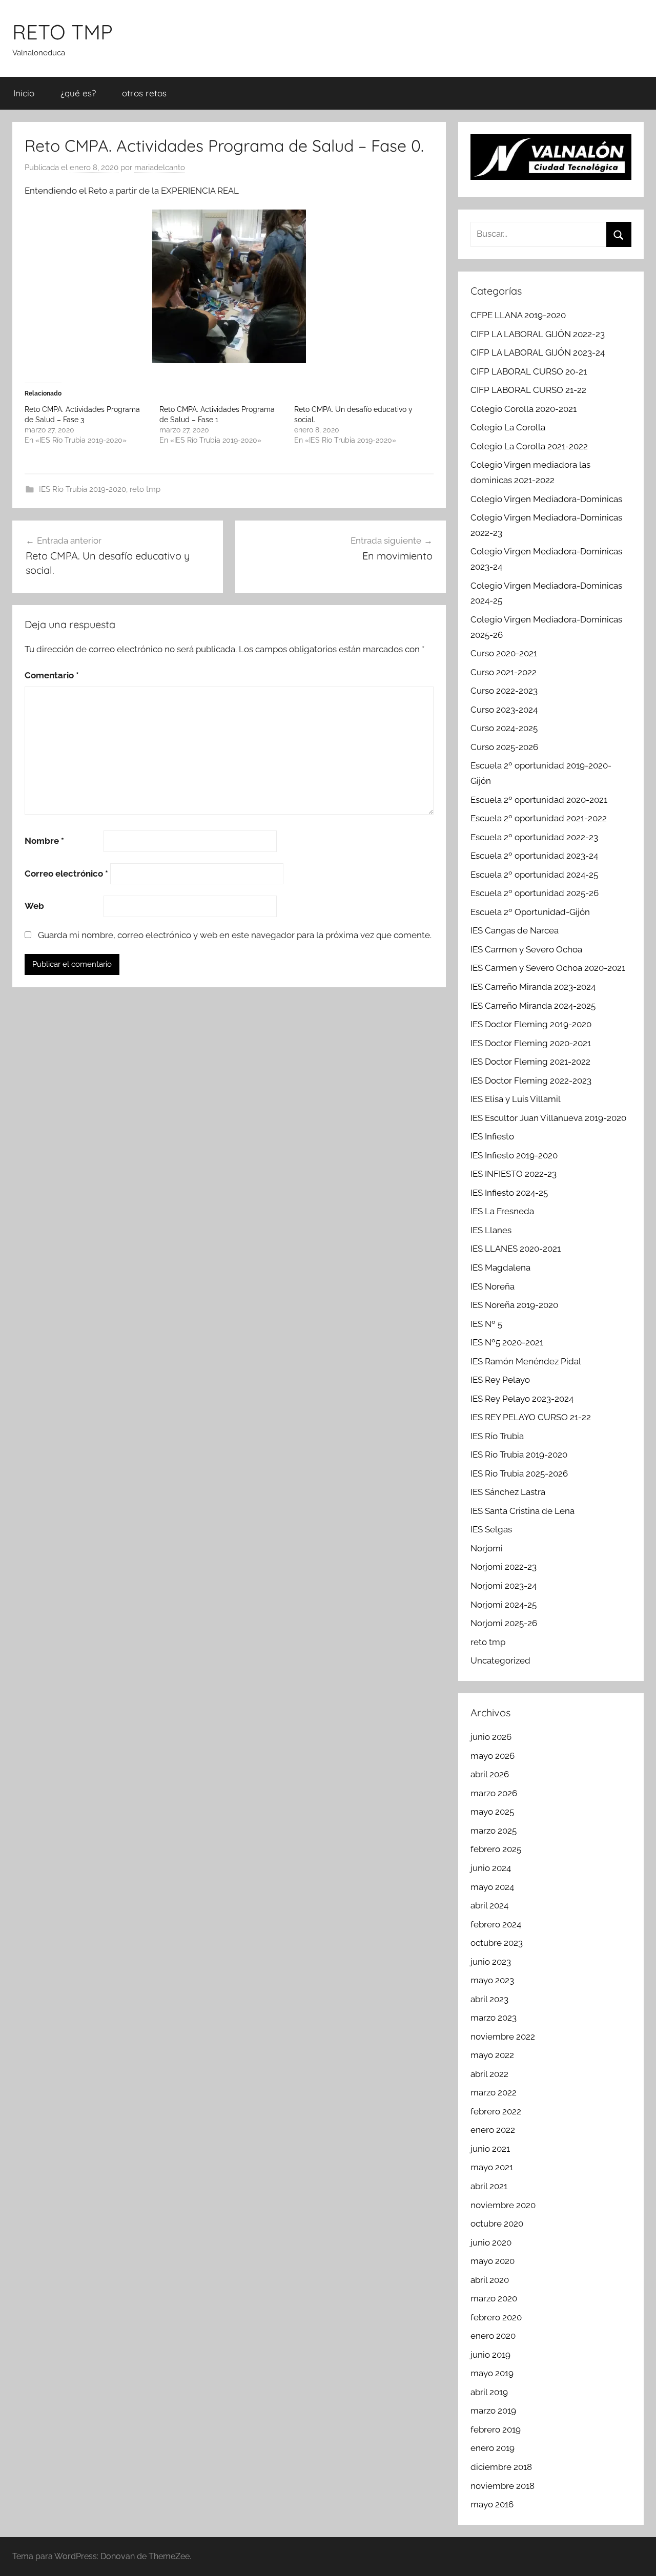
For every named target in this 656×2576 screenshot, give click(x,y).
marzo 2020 (494, 2298)
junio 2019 (490, 2355)
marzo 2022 (494, 2092)
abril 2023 (489, 1999)
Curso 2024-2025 (504, 728)
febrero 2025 (496, 1849)
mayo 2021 (492, 2167)
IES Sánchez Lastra (508, 1492)
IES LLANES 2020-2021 (516, 1249)
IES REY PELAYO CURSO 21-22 (531, 1417)
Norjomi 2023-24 (504, 1586)
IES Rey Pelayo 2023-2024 (522, 1399)
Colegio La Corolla (508, 427)
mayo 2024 (492, 1887)
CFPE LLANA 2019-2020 (518, 315)
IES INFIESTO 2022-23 (514, 1174)
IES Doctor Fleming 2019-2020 (531, 1024)
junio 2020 (491, 2242)
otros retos (144, 93)
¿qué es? (78, 93)
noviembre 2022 (503, 2037)
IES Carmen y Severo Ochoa (526, 949)
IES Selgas (491, 1529)
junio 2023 (491, 1962)
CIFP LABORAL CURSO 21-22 (528, 390)
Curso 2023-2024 (504, 710)
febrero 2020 (496, 2317)
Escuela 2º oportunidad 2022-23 (534, 837)
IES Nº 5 (486, 1324)
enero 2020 (493, 2336)
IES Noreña (493, 1286)
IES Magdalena (500, 1268)
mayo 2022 (492, 2055)
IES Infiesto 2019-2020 (514, 1155)
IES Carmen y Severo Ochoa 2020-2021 (548, 968)
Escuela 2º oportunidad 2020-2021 (539, 800)
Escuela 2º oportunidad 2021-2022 (539, 818)
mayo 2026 (493, 1756)
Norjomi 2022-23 (504, 1567)
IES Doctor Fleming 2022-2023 (531, 1081)
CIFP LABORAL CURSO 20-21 (529, 371)
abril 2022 (489, 2074)
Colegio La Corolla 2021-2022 (529, 446)
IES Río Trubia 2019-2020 (83, 489)
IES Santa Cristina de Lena (522, 1511)
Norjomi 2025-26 (504, 1623)
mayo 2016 (492, 2504)
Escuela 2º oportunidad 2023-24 (534, 856)
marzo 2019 (493, 2411)
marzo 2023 (494, 2018)
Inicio (24, 93)
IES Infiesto (492, 1136)
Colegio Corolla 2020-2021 (524, 409)
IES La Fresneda (502, 1211)
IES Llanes (491, 1230)
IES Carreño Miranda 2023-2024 (533, 987)
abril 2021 (489, 2186)
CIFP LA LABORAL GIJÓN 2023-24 (538, 352)
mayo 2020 (493, 2261)
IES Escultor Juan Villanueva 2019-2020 (548, 1118)
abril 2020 (490, 2280)
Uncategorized (500, 1660)
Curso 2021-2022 (504, 672)
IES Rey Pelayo (500, 1380)
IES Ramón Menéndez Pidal (526, 1361)
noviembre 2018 (503, 2486)
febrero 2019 (496, 2429)
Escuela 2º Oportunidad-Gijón (530, 912)
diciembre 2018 (501, 2467)
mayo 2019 (492, 2373)
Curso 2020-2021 (504, 653)
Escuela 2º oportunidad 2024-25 (534, 875)
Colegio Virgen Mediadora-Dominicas (546, 499)
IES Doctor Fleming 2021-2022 (530, 1062)
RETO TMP (63, 32)
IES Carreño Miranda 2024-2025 (533, 1006)
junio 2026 (491, 1737)
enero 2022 (493, 2130)
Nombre (44, 841)
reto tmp (145, 489)
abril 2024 (489, 1905)
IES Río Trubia (497, 1436)
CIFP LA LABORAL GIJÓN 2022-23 (538, 334)
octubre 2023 (497, 1943)
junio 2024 (491, 1868)
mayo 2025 (492, 1812)
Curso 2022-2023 (504, 691)
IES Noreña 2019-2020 (514, 1305)
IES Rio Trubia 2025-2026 (519, 1473)
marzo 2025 (494, 1831)
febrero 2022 (496, 2111)
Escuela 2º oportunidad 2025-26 (535, 893)
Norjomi (487, 1548)
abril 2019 (489, 2392)
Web (34, 906)
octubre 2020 (497, 2224)
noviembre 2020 (503, 2205)
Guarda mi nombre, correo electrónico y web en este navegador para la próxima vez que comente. (235, 935)
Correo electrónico (66, 874)
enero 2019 (493, 2448)
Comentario (52, 675)
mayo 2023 (492, 1980)
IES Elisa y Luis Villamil (516, 1099)
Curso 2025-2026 (504, 747)
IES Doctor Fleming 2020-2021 (531, 1043)
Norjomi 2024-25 (504, 1605)
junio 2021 (490, 2149)
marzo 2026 (494, 1793)
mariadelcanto (160, 168)
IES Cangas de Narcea (515, 930)
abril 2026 (490, 1774)
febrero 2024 (496, 1924)
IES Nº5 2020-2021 (507, 1342)
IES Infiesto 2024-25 (509, 1193)
